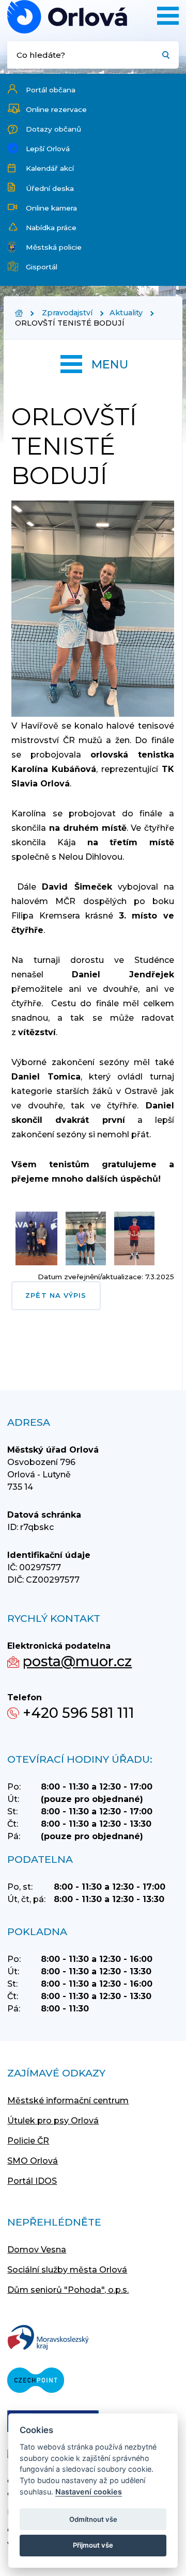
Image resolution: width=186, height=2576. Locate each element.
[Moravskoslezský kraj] (48, 2338)
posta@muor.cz (77, 1661)
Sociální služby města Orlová (67, 2270)
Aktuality (126, 313)
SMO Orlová (33, 2161)
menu (110, 364)
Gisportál (42, 267)
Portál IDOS (32, 2181)
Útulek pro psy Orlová (53, 2121)
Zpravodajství (67, 313)
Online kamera (51, 208)
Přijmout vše (93, 2545)
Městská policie (54, 247)
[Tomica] (36, 1267)
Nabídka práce (51, 228)
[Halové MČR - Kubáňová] (93, 714)
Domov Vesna (37, 2250)
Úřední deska (50, 188)
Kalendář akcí (50, 168)
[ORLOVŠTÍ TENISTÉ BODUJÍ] (67, 17)
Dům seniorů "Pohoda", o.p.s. (68, 2290)
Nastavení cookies (89, 2492)
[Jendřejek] (134, 1267)
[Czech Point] (36, 2381)
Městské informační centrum (68, 2100)
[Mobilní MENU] (168, 16)
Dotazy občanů (53, 129)
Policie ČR (28, 2141)
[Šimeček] (86, 1267)
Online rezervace (56, 109)
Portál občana (51, 90)
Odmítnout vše (93, 2519)
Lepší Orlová (48, 149)
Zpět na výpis (56, 1295)
